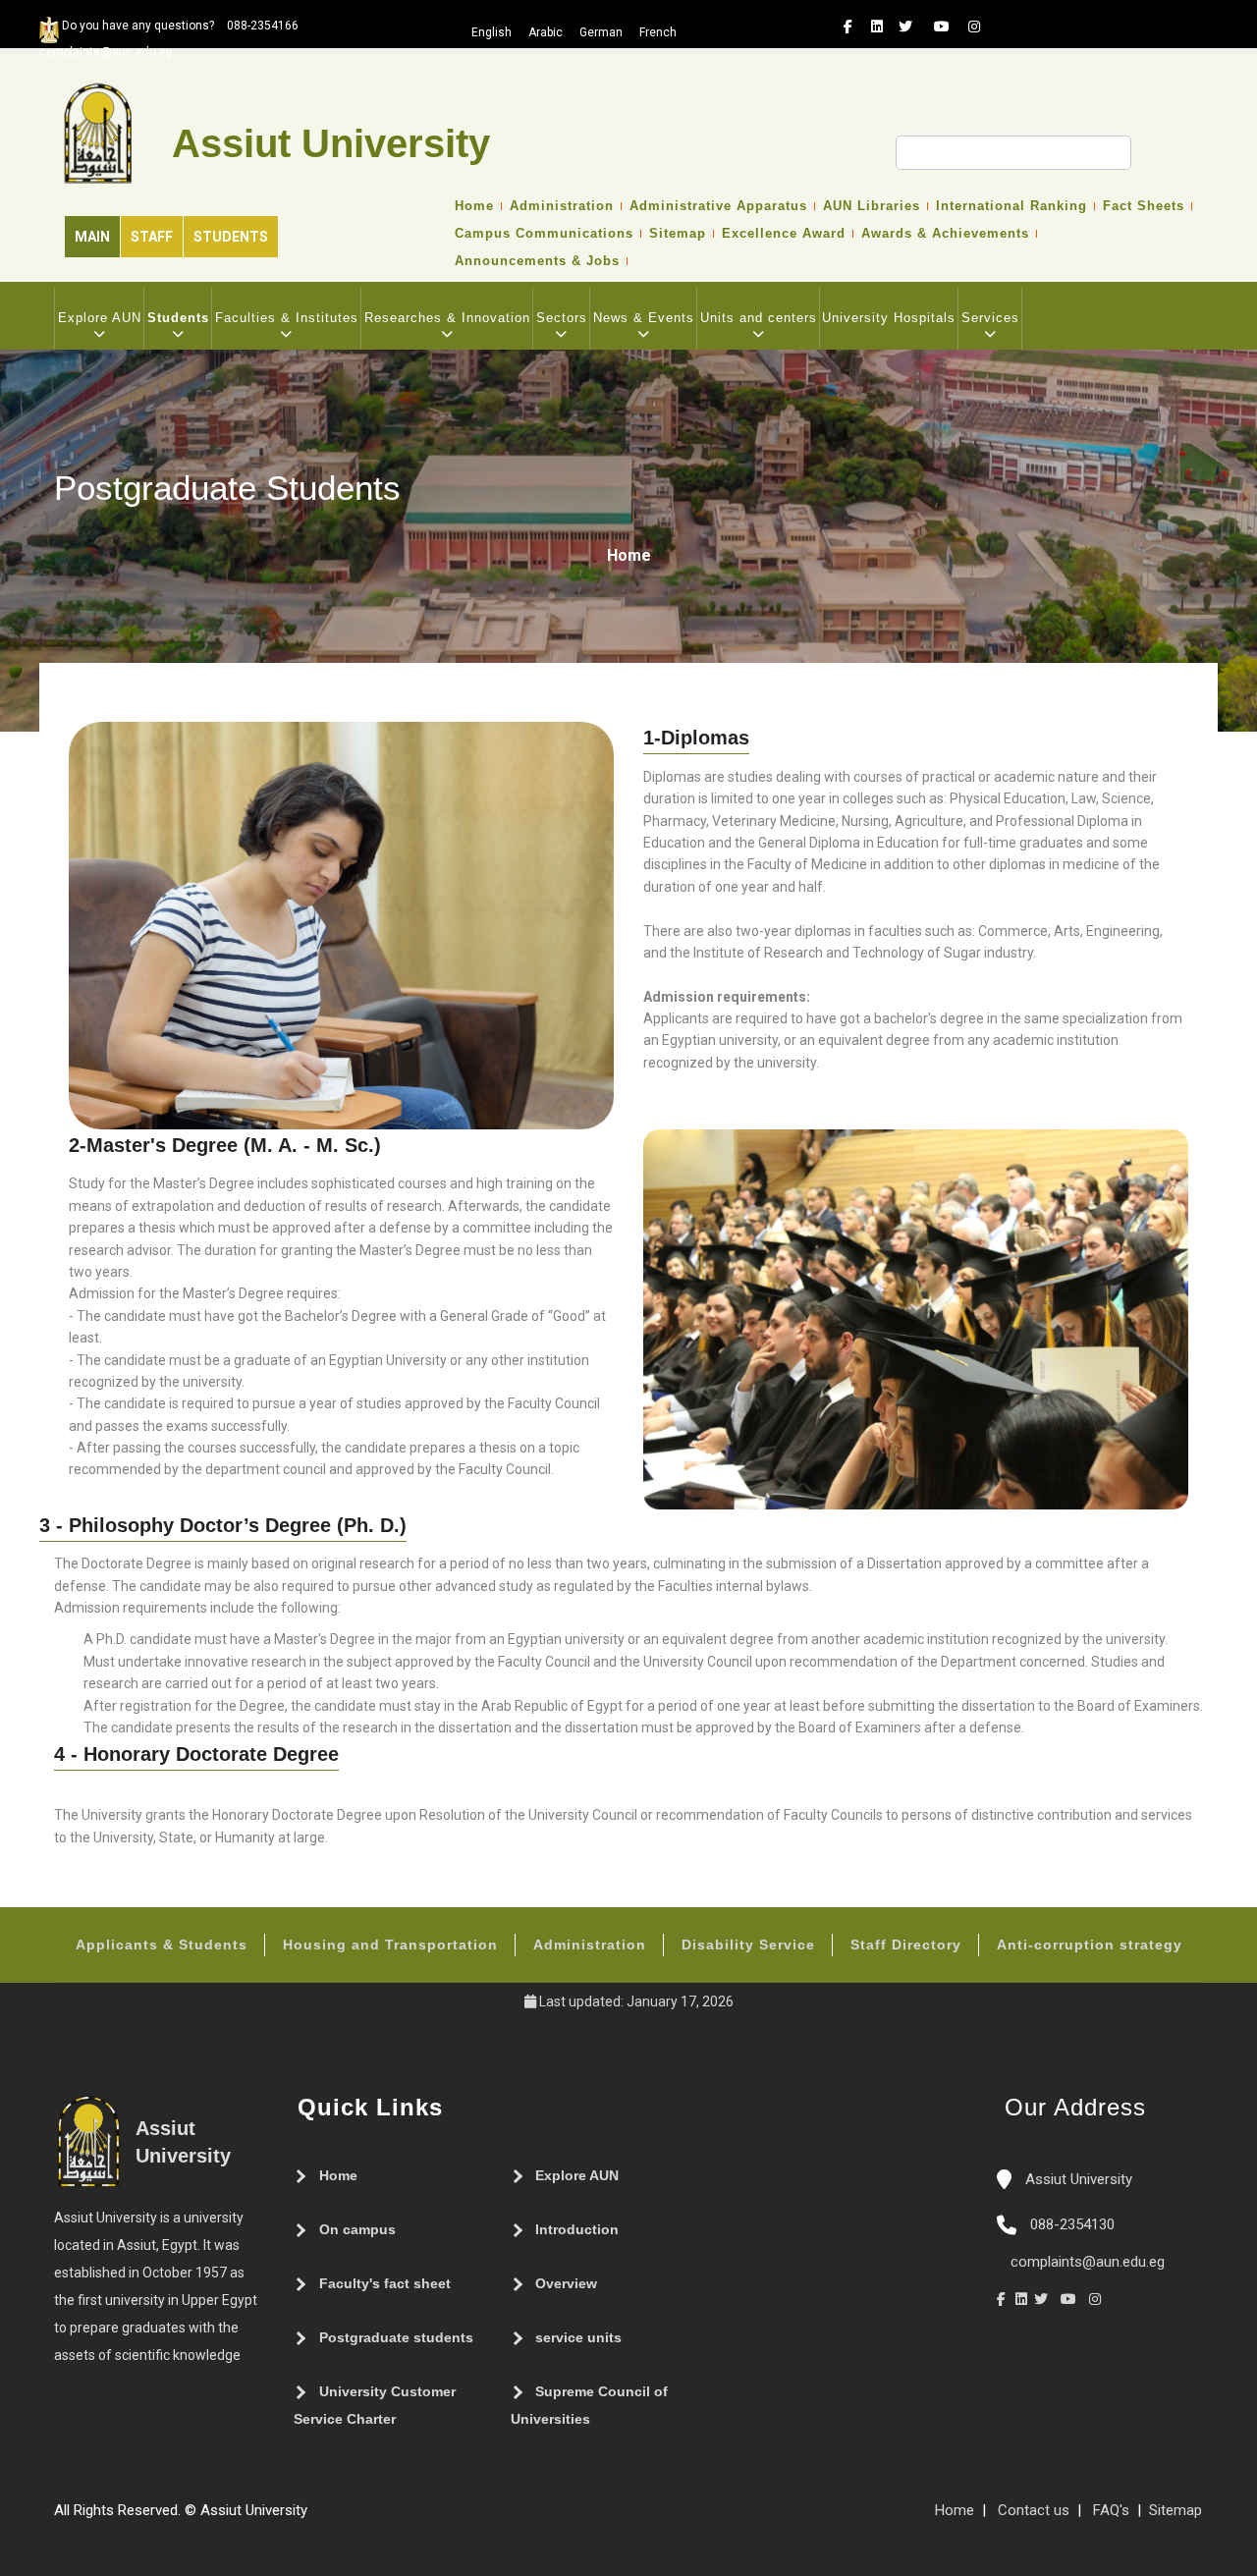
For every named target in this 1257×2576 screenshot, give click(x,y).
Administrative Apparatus (718, 206)
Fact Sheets (1144, 206)
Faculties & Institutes (287, 318)
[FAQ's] (337, 2518)
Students (231, 237)
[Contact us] (356, 2518)
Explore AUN (100, 318)
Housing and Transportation (390, 1945)
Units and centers (759, 318)
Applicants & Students (162, 1945)
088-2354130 (1072, 2224)
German (601, 32)
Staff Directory (906, 1945)
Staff (152, 237)
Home (474, 206)
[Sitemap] (317, 2518)
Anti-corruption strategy (1090, 1945)
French (658, 32)
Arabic (546, 32)
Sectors (562, 318)
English (492, 32)
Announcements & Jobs (537, 261)
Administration (562, 206)
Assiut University (1077, 2179)
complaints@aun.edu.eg (1086, 2262)
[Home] (376, 2518)
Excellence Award (784, 234)
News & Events (644, 318)
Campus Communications (544, 234)
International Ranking (1011, 206)
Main (92, 237)
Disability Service (748, 1945)
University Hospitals (889, 318)
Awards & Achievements (945, 234)
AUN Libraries (872, 206)
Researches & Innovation (447, 318)
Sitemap (678, 234)
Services (990, 318)
